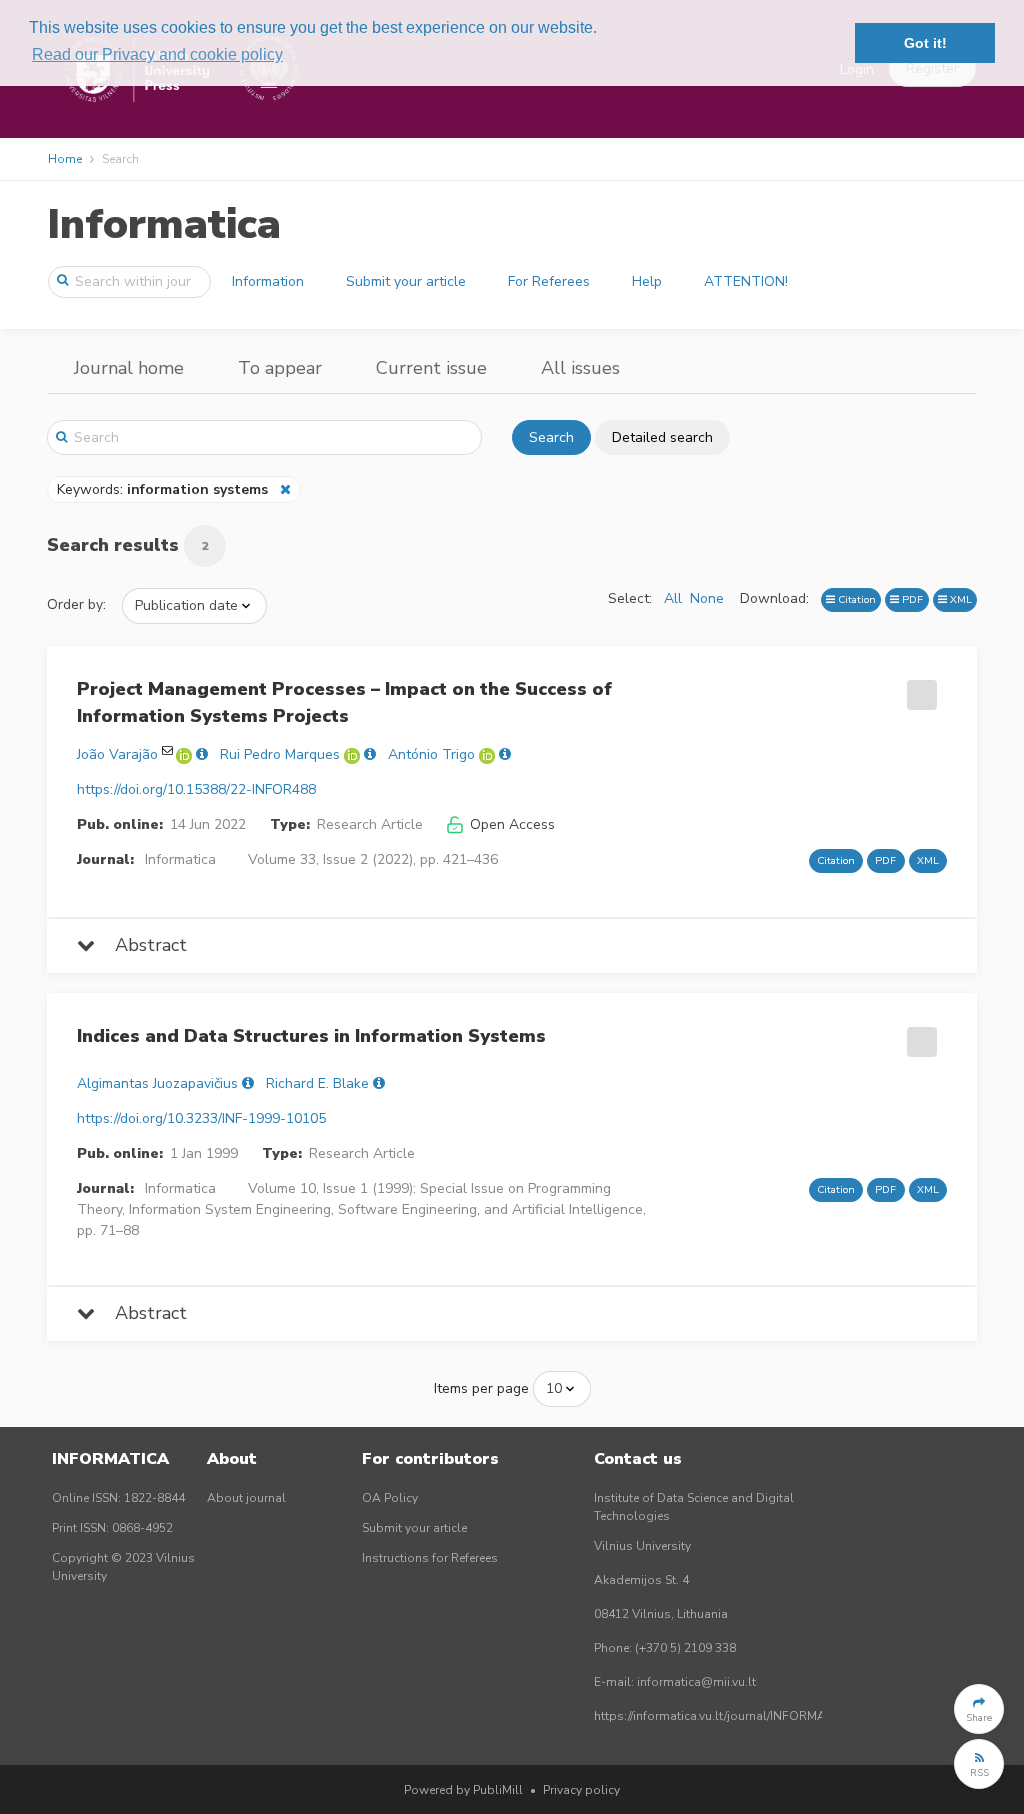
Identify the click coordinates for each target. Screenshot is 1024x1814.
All (673, 598)
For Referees (549, 281)
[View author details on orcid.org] (186, 754)
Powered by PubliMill (463, 1790)
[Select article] (919, 688)
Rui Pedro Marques (280, 754)
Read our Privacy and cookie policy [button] (157, 54)
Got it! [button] (925, 43)
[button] (979, 1709)
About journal (246, 1498)
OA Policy (390, 1498)
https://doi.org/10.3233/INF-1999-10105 (201, 1118)
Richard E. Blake (317, 1083)
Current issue (431, 368)
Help (647, 281)
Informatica (164, 224)
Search (551, 437)
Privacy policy (581, 1790)
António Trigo (431, 754)
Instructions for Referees (430, 1558)
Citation (855, 599)
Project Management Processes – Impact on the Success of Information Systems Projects (344, 702)
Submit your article (406, 281)
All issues (580, 368)
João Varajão (117, 754)
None (707, 598)
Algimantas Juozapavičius (157, 1083)
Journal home (129, 368)
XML (959, 599)
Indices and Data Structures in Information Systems (311, 1036)
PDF (911, 599)
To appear (280, 368)
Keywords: (162, 489)
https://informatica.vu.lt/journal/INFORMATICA (723, 1716)
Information (268, 281)
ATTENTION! (746, 281)
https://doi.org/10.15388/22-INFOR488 (196, 789)
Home (65, 159)
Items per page (481, 1388)
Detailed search (662, 437)
